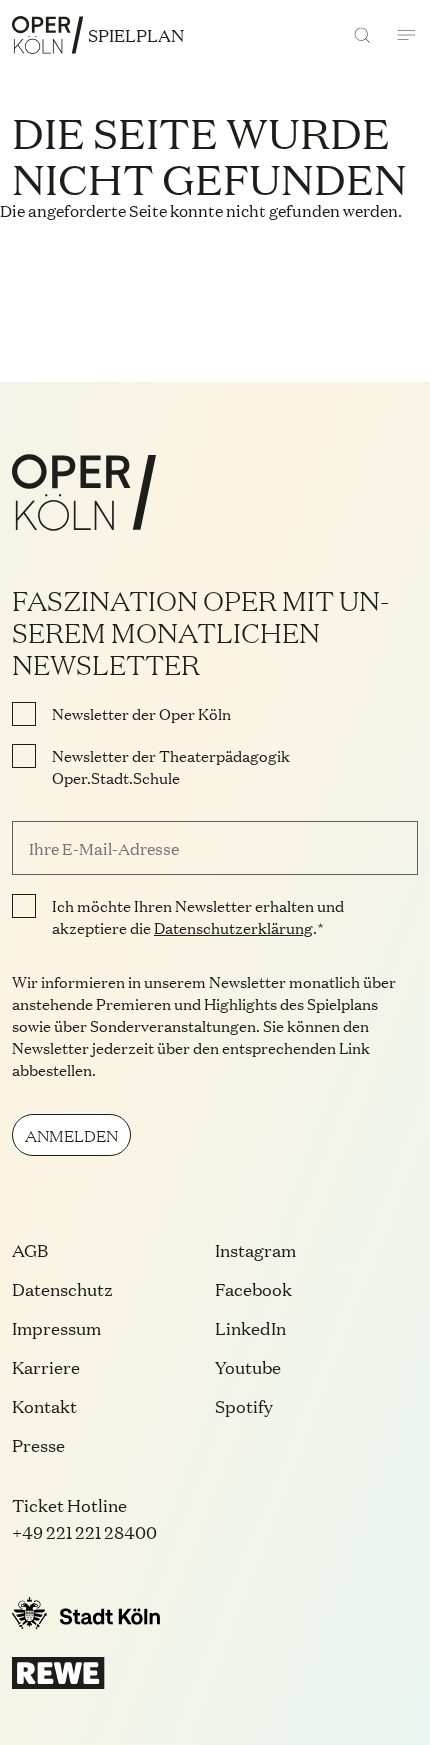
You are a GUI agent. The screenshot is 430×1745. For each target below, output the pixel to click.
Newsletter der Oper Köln (141, 714)
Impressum (56, 1327)
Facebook (253, 1288)
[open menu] (406, 35)
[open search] (362, 35)
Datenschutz (62, 1288)
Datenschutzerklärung (233, 927)
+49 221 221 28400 (84, 1531)
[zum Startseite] (47, 35)
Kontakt (44, 1405)
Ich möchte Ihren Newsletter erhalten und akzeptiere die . (198, 917)
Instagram (255, 1249)
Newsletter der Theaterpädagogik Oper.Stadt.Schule (171, 767)
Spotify (244, 1405)
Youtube (248, 1366)
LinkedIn (250, 1327)
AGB (30, 1249)
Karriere (46, 1366)
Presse (38, 1444)
